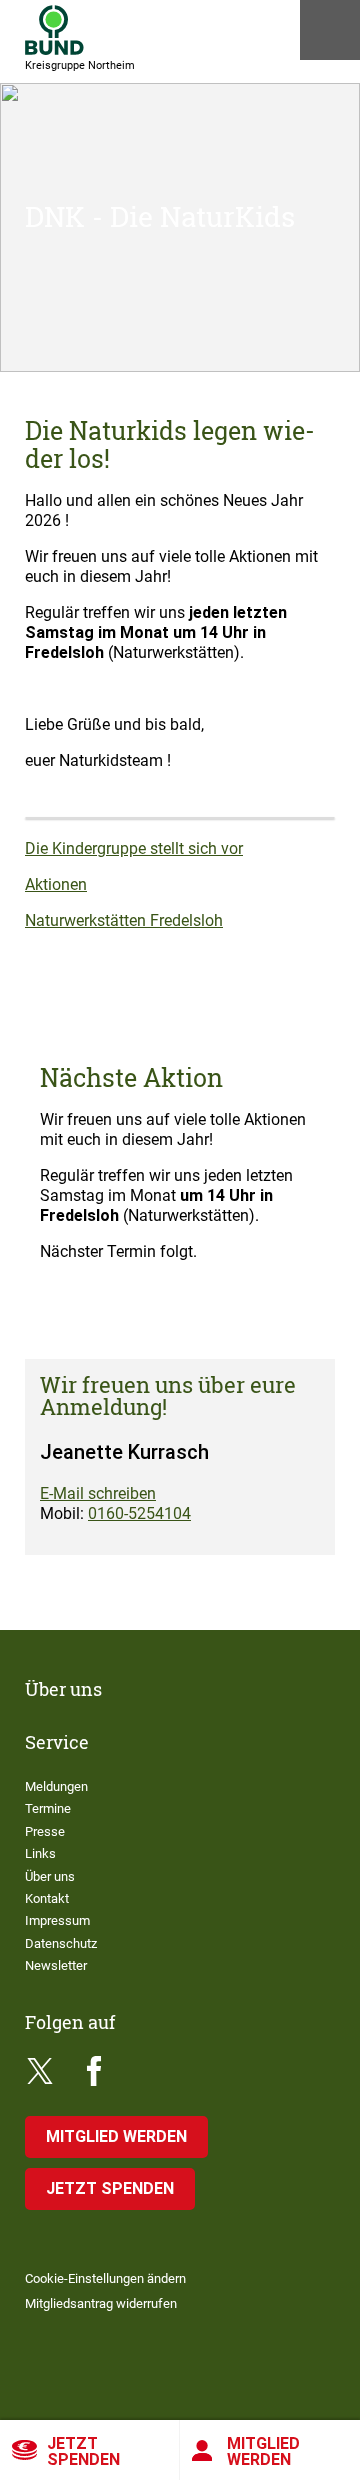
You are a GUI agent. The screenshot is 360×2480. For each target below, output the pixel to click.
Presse (45, 1831)
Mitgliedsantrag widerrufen (101, 2303)
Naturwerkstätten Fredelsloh (124, 920)
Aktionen (56, 884)
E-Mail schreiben (98, 1493)
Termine (48, 1808)
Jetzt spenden (83, 2451)
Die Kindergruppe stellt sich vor (134, 848)
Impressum (57, 1920)
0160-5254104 (139, 1513)
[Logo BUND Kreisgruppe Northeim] (54, 30)
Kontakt (47, 1898)
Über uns (50, 1876)
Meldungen (56, 1786)
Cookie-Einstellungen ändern (105, 2278)
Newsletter (56, 1965)
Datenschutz (61, 1943)
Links (40, 1853)
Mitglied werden (263, 2451)
